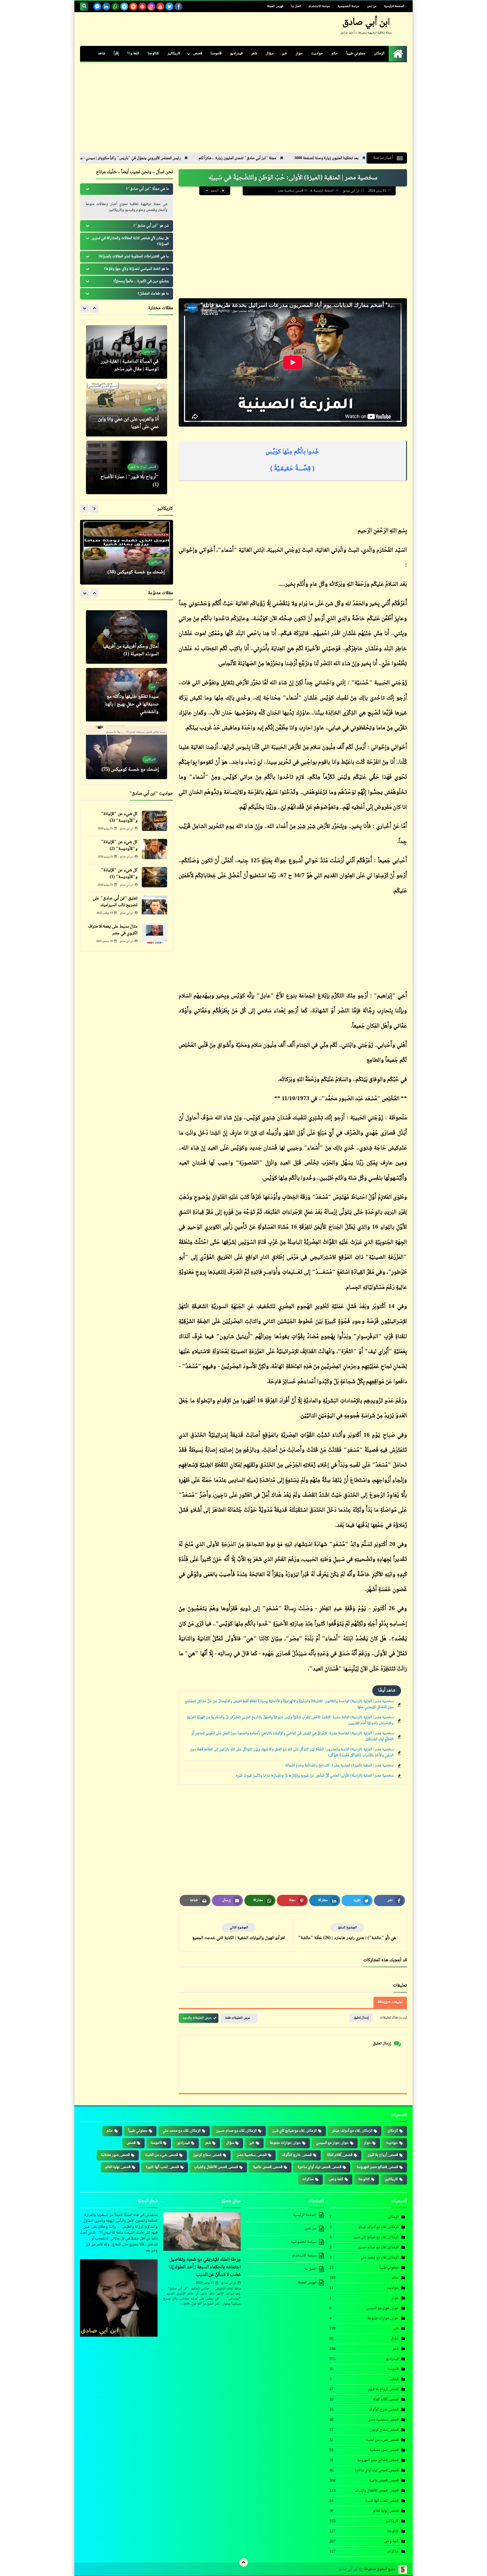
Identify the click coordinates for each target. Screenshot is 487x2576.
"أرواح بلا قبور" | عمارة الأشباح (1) (130, 423)
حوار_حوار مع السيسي (332, 2143)
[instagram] (151, 6)
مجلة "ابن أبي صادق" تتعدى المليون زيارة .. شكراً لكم (348, 158)
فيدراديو (236, 54)
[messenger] (97, 6)
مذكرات (308, 2179)
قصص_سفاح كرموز (207, 2155)
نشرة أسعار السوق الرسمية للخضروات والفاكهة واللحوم (129, 158)
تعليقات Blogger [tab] (390, 2002)
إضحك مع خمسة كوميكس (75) (130, 712)
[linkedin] (106, 6)
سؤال (269, 54)
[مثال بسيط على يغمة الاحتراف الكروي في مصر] (154, 933)
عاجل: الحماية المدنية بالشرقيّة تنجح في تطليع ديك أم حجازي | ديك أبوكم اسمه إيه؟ (129, 762)
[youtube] (160, 6)
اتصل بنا (296, 6)
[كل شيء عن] (154, 821)
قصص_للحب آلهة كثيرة (162, 2167)
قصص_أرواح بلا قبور (383, 2155)
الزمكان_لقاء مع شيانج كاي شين (294, 2131)
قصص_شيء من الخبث (161, 2155)
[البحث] (84, 6)
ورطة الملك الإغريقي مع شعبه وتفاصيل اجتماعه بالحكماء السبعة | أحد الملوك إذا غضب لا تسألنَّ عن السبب (205, 2267)
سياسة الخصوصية (348, 6)
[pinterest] (142, 6)
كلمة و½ (133, 54)
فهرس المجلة (275, 6)
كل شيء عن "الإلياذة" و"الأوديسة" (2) (119, 845)
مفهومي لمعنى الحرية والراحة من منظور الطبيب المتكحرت (129, 481)
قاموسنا (216, 54)
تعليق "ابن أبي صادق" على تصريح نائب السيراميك (115, 902)
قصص (198, 54)
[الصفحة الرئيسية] (398, 54)
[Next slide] (85, 308)
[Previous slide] (94, 308)
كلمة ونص (336, 2179)
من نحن (372, 6)
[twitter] (169, 6)
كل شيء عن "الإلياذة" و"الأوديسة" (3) (119, 817)
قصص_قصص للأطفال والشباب (216, 2167)
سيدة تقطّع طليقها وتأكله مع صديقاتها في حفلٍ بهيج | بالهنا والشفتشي (132, 647)
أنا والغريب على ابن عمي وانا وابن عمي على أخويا (128, 365)
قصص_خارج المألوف (297, 2155)
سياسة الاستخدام (319, 6)
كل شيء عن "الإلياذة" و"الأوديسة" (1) (119, 874)
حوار (299, 54)
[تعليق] (154, 905)
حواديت (317, 54)
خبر (285, 54)
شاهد (101, 54)
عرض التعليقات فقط (238, 2018)
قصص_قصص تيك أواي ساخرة (319, 2167)
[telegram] (124, 6)
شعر (254, 54)
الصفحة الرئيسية (394, 6)
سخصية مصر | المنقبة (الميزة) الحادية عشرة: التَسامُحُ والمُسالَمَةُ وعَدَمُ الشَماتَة (339, 1766)
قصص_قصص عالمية (268, 2167)
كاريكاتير (174, 54)
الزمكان (379, 54)
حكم (335, 54)
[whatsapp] (115, 6)
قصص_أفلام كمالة (340, 2155)
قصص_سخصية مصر (291, 191)
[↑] (243, 2562)
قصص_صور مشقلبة (115, 2155)
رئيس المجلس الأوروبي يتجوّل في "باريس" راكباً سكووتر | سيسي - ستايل (238, 158)
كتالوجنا (153, 54)
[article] (239, 1932)
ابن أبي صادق (366, 23)
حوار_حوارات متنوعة (285, 2143)
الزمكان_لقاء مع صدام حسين (236, 2131)
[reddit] (133, 6)
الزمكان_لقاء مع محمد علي (182, 2131)
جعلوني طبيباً (356, 54)
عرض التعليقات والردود (197, 2018)
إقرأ (116, 54)
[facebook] (178, 6)
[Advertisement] (243, 110)
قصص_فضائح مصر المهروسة (377, 2167)
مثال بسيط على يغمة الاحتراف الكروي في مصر (113, 930)
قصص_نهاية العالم (118, 2167)
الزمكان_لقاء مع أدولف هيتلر (352, 2131)
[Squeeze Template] (403, 2570)
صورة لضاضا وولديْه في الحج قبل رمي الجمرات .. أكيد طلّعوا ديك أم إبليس (130, 568)
